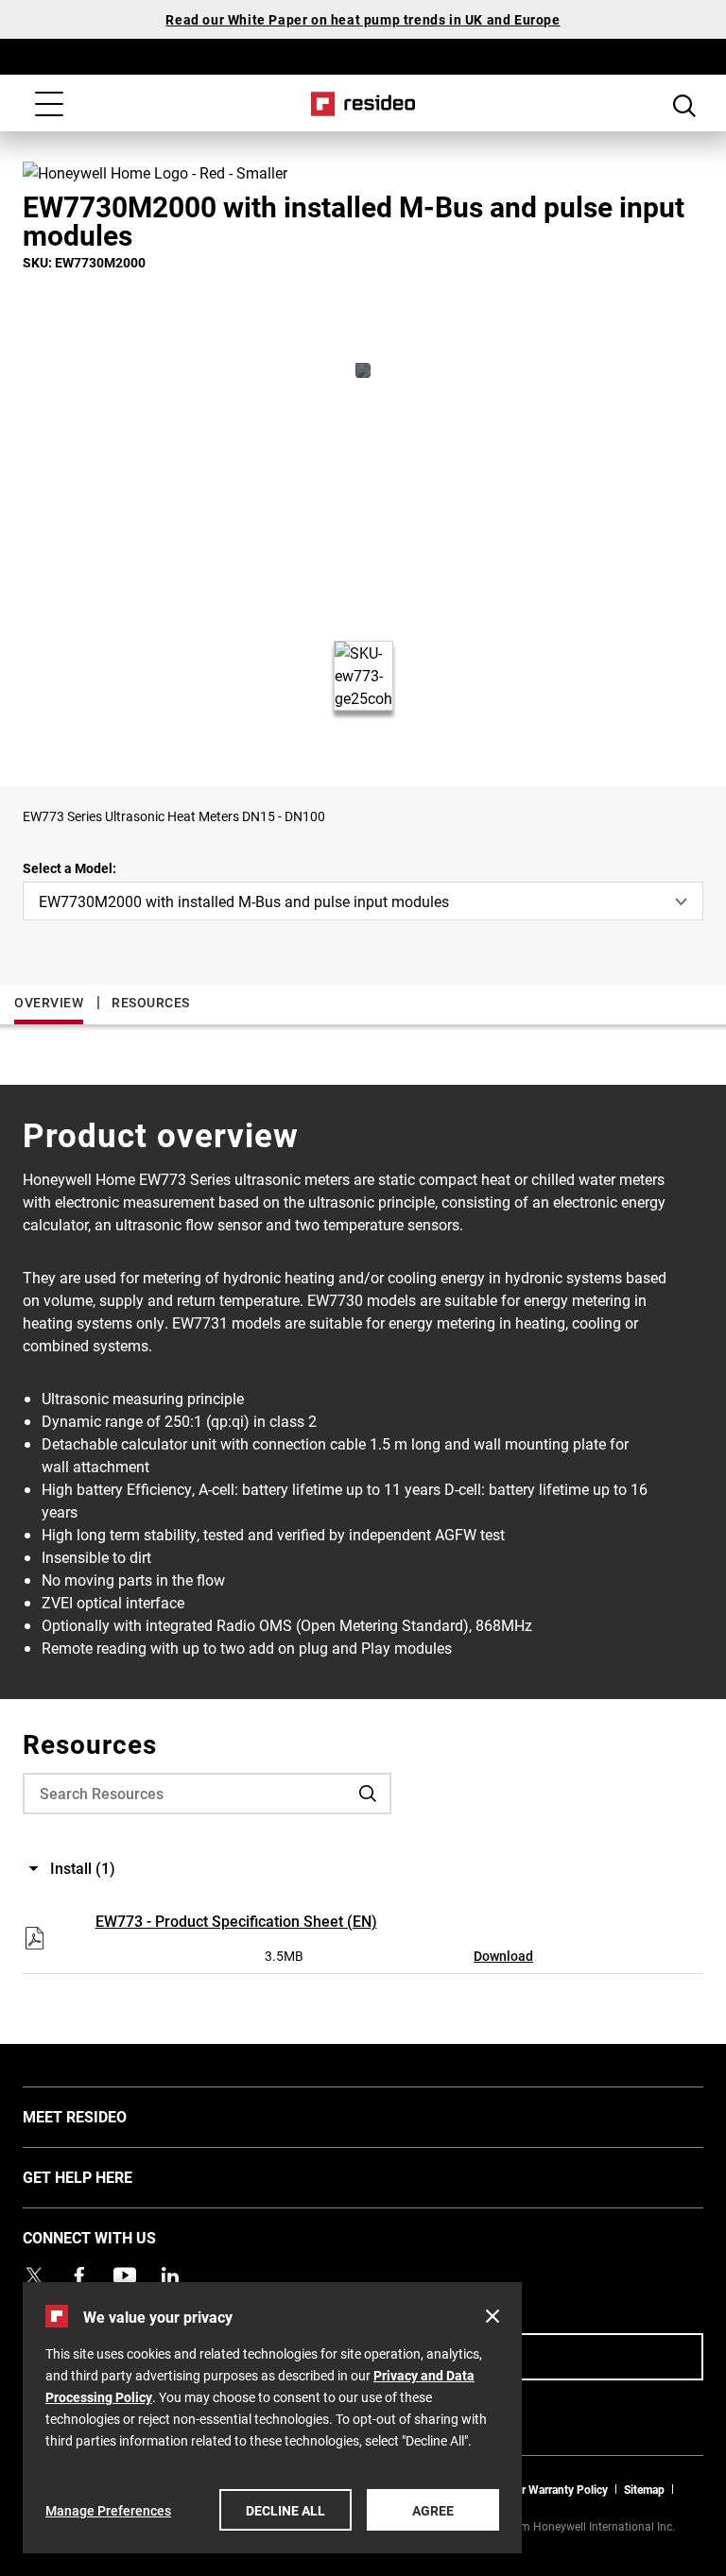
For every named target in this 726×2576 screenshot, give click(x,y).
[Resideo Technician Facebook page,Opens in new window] (79, 2275)
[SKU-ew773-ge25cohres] (363, 370)
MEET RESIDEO (103, 2116)
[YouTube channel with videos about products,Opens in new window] (125, 2275)
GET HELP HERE (106, 2176)
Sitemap (644, 2489)
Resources (151, 1002)
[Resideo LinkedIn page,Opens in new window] (170, 2275)
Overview (49, 1002)
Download (503, 1956)
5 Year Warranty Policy (551, 2489)
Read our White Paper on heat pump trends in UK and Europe (363, 19)
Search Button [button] (684, 106)
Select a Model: (69, 868)
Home (363, 104)
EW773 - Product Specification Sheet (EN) (236, 1921)
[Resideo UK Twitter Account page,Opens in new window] (34, 2275)
